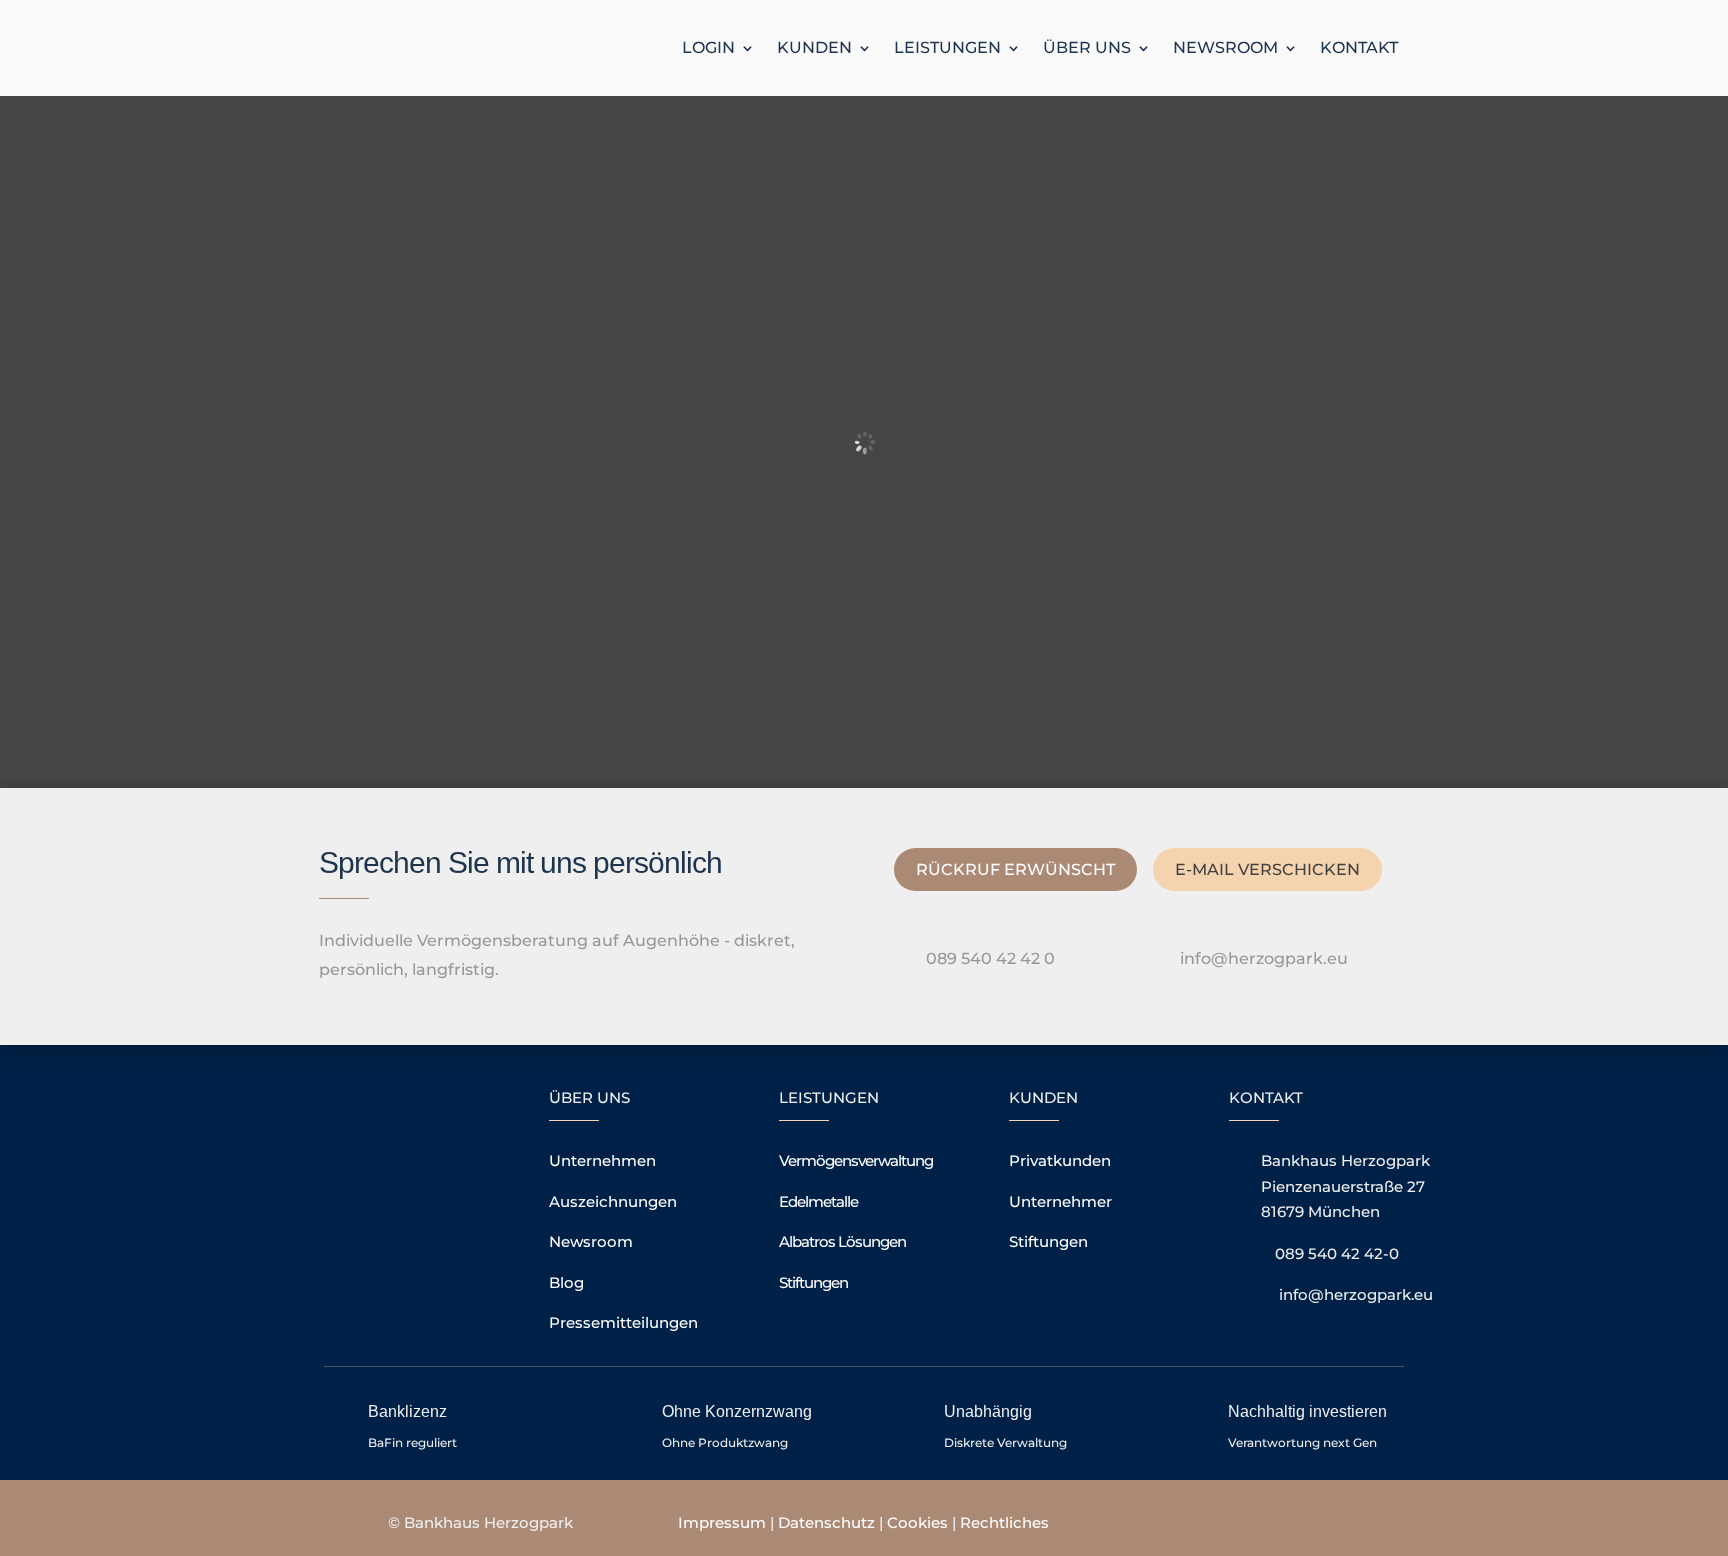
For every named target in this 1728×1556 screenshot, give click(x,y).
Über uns (1087, 47)
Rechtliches (1004, 1522)
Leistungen (947, 47)
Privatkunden (1060, 1160)
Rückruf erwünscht (1015, 869)
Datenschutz (826, 1522)
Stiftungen (813, 1282)
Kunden (814, 47)
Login (708, 47)
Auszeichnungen (613, 1201)
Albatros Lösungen (842, 1241)
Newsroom (1225, 47)
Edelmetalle (818, 1201)
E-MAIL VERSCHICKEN (1267, 869)
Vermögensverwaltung (856, 1160)
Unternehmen (602, 1160)
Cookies (919, 1522)
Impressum (722, 1522)
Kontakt (1359, 47)
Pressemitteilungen (623, 1322)
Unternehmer (1060, 1201)
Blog (566, 1282)
